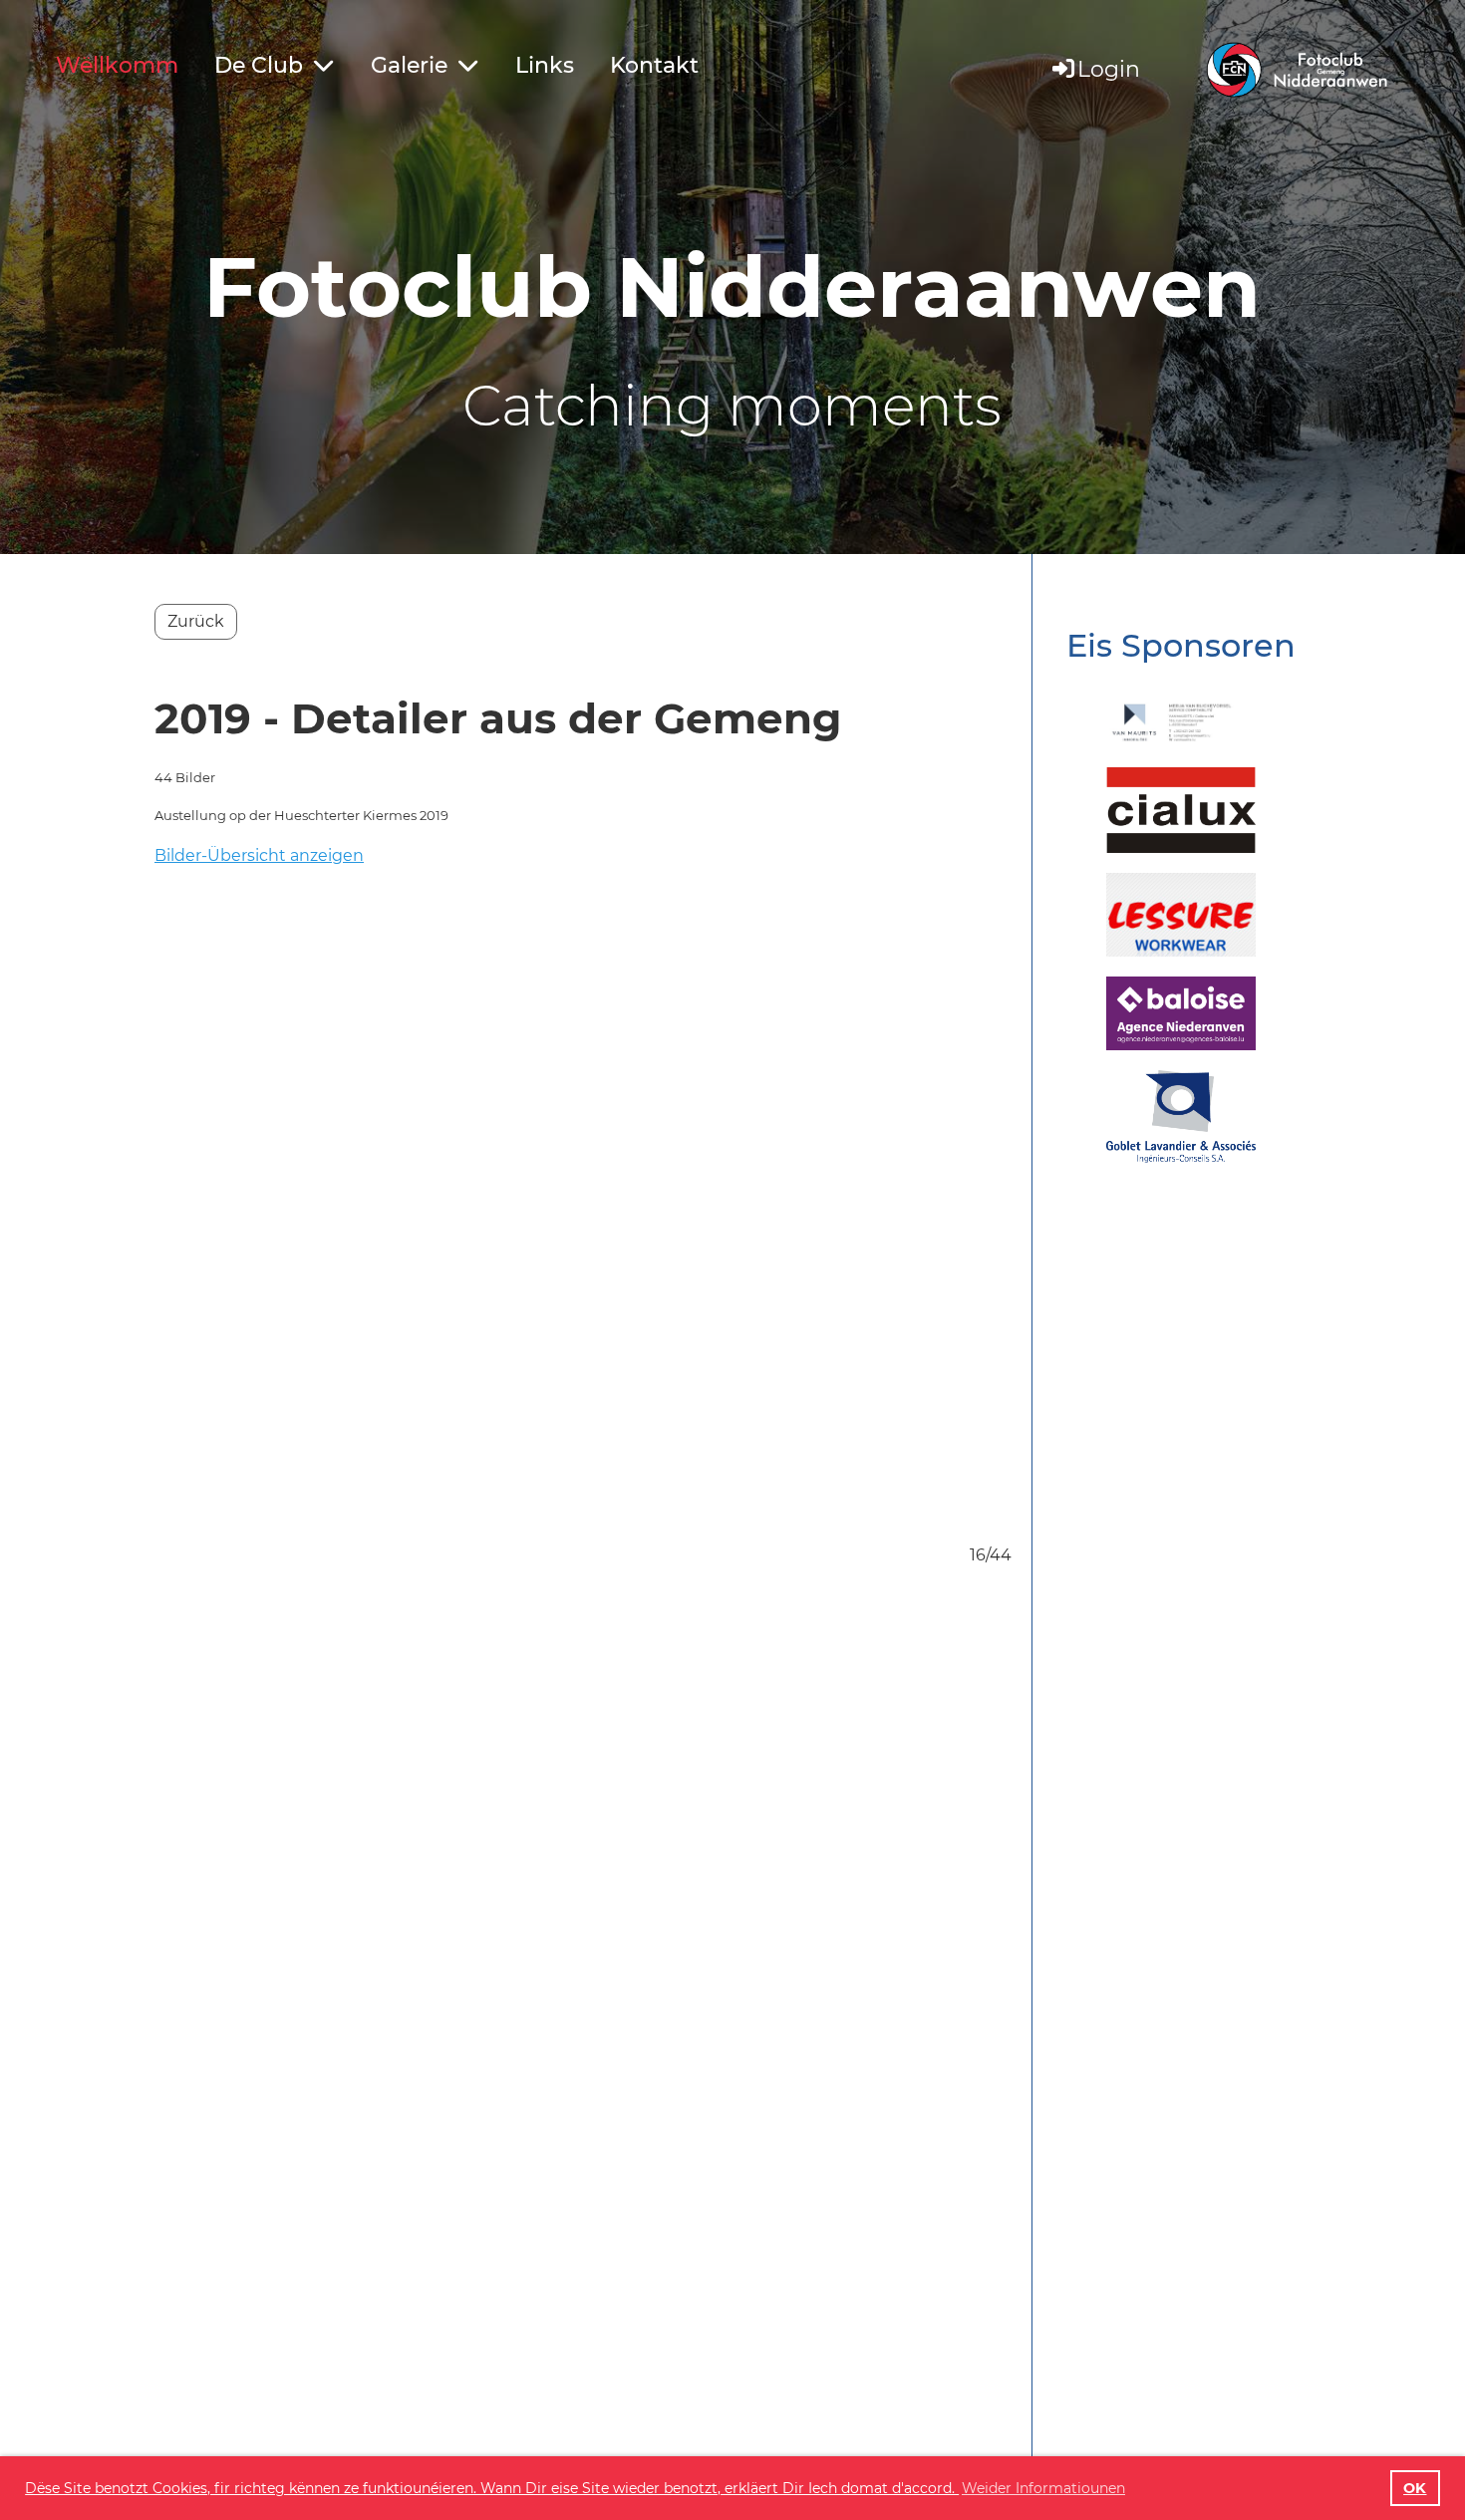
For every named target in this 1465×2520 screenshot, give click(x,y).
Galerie (409, 65)
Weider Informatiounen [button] (1043, 2488)
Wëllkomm (117, 65)
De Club (259, 65)
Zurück (196, 621)
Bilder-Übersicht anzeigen (259, 855)
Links (545, 65)
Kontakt (654, 65)
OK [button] (1415, 2488)
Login (1109, 69)
